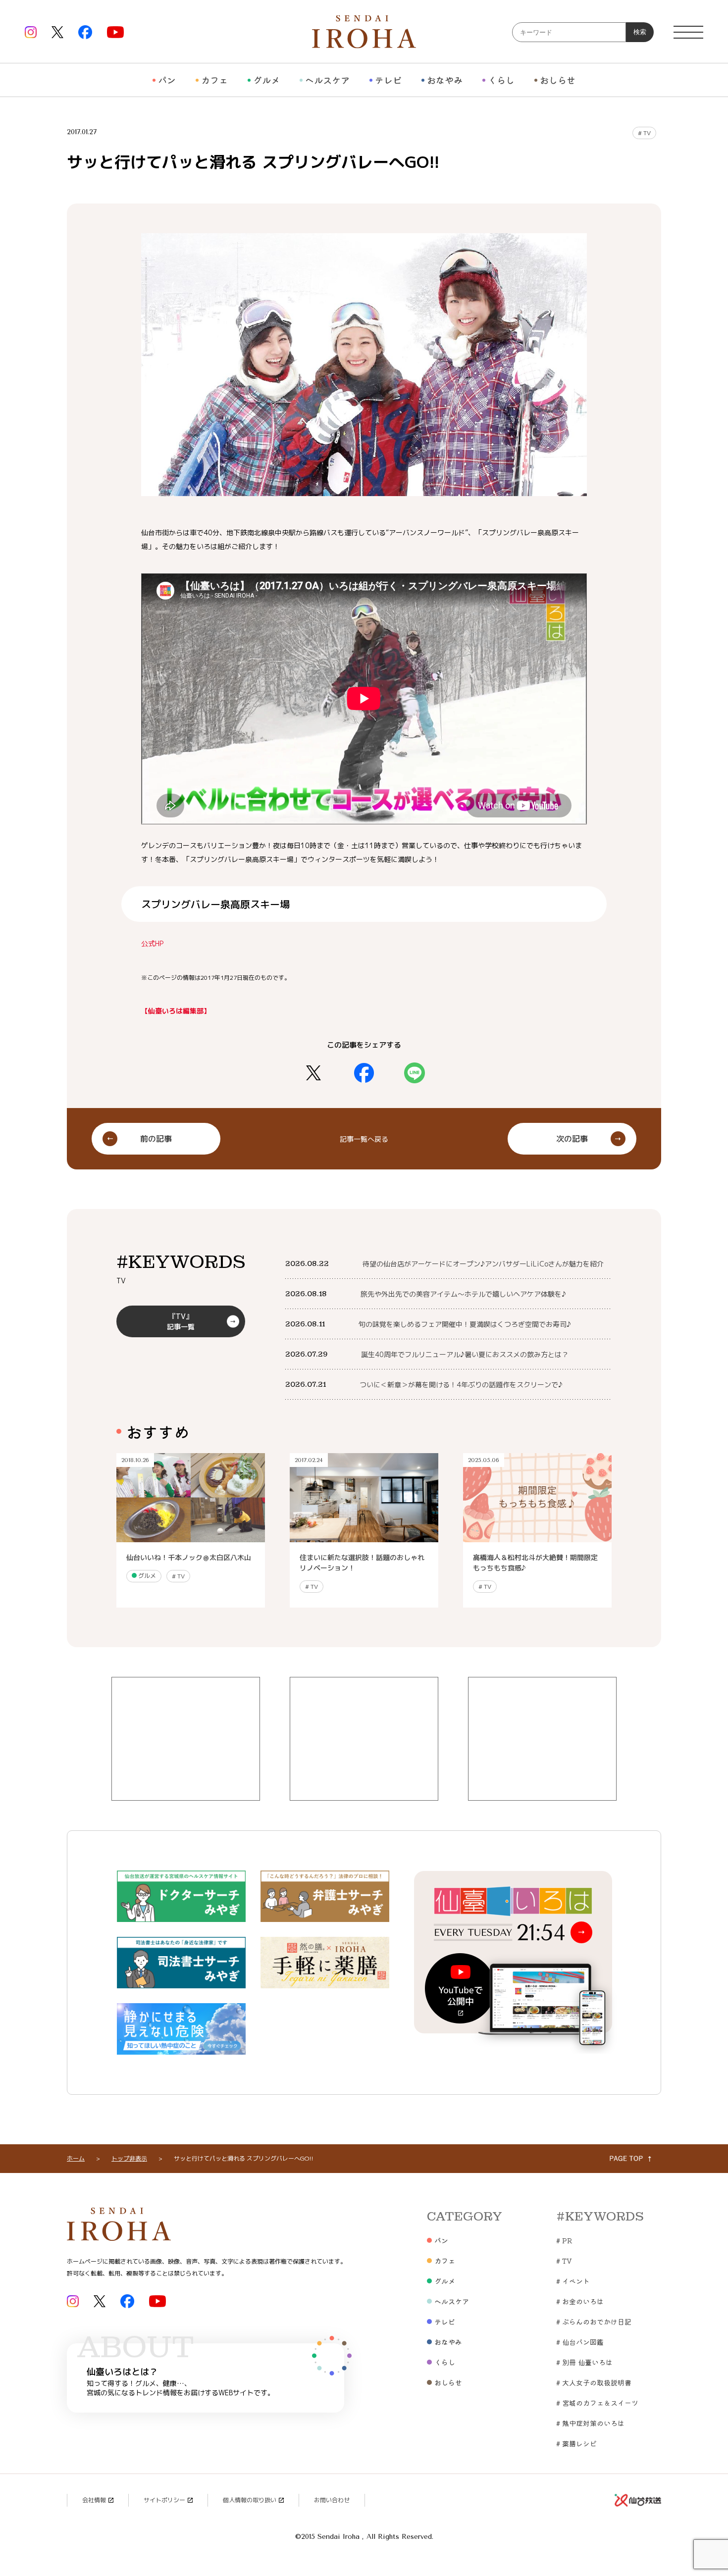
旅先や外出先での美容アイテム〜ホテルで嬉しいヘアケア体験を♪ (463, 1294)
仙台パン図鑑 (580, 2342)
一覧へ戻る (364, 1138)
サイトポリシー (164, 2500)
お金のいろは (580, 2301)
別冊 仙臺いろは (584, 2362)
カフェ (214, 80)
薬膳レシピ (576, 2443)
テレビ (388, 80)
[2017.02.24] (364, 1537)
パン (167, 80)
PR (564, 2240)
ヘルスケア (327, 80)
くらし (501, 80)
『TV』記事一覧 (181, 1321)
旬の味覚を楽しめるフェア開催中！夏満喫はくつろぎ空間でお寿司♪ (465, 1324)
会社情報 (94, 2500)
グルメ (266, 80)
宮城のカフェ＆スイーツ (597, 2403)
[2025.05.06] (537, 1537)
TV (644, 133)
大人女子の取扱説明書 (594, 2382)
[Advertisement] (186, 1739)
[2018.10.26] (191, 1537)
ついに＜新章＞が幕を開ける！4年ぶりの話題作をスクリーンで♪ (461, 1385)
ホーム (76, 2158)
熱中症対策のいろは (590, 2423)
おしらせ (558, 80)
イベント (573, 2281)
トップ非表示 (129, 2158)
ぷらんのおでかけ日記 (594, 2322)
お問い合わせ (332, 2500)
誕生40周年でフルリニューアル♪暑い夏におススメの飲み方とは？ (465, 1354)
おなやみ (445, 80)
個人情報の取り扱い (250, 2500)
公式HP (152, 943)
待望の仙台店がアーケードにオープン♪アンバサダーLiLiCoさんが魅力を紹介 (483, 1264)
